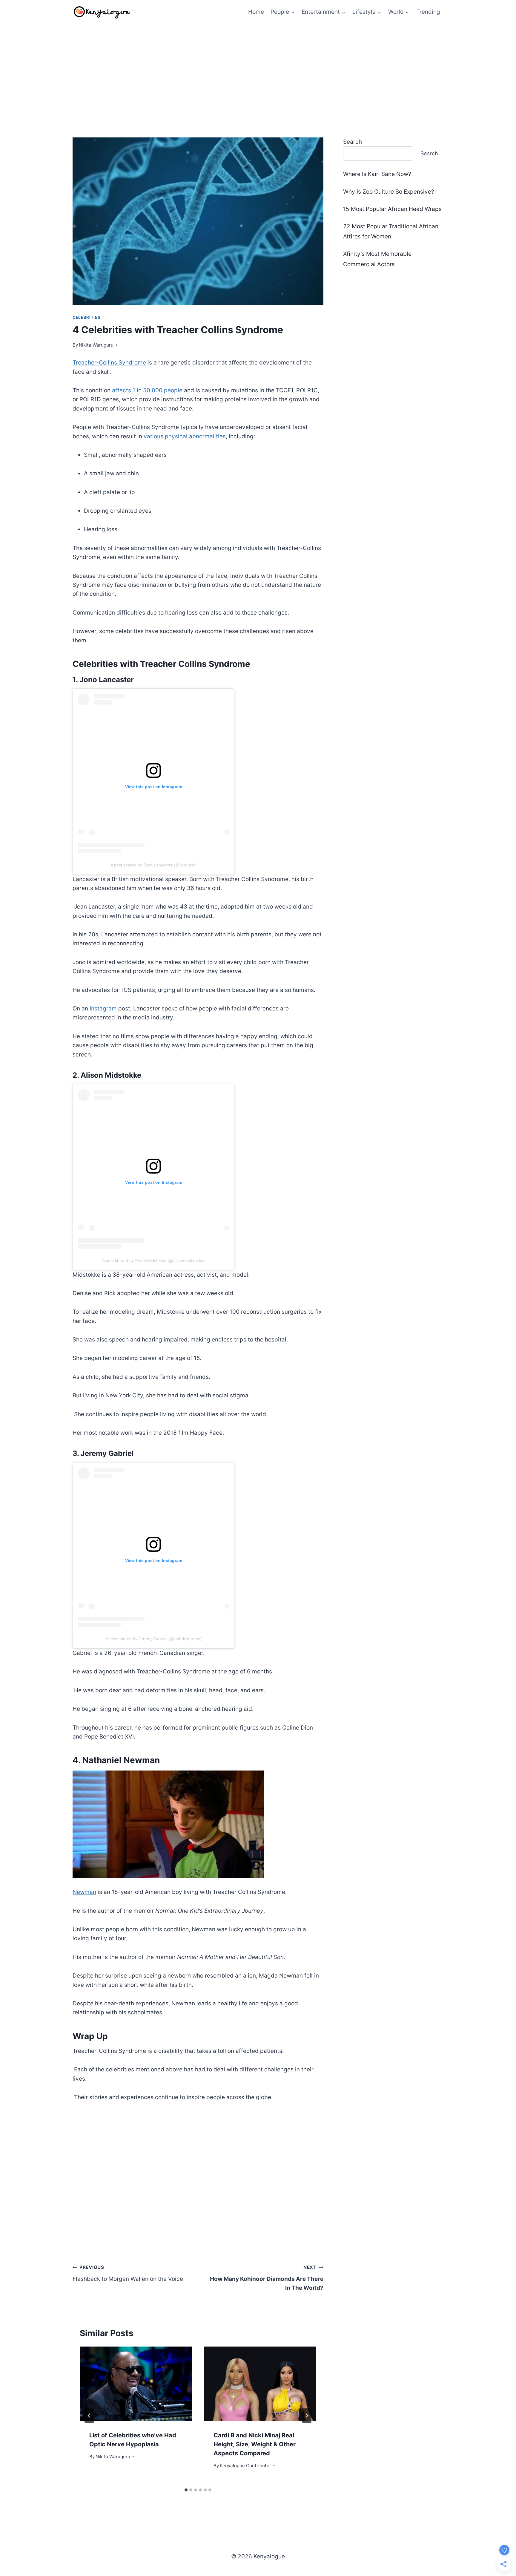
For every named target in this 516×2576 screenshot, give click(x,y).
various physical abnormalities (185, 436)
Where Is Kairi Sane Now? (377, 174)
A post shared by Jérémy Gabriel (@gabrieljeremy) (154, 1639)
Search (353, 142)
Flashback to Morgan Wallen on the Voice (128, 2273)
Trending (428, 12)
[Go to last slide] (89, 2416)
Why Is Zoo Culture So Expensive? (389, 192)
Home (256, 12)
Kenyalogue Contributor (245, 2466)
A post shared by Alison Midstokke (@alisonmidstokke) (153, 1261)
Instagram (102, 1009)
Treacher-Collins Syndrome (109, 363)
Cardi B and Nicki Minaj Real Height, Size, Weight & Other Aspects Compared (255, 2444)
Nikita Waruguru (96, 345)
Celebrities (86, 317)
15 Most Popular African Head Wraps (392, 209)
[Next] (307, 2416)
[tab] (186, 2490)
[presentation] (136, 2384)
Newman (84, 1892)
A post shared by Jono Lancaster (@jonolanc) (154, 865)
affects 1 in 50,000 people (147, 390)
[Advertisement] (258, 69)
